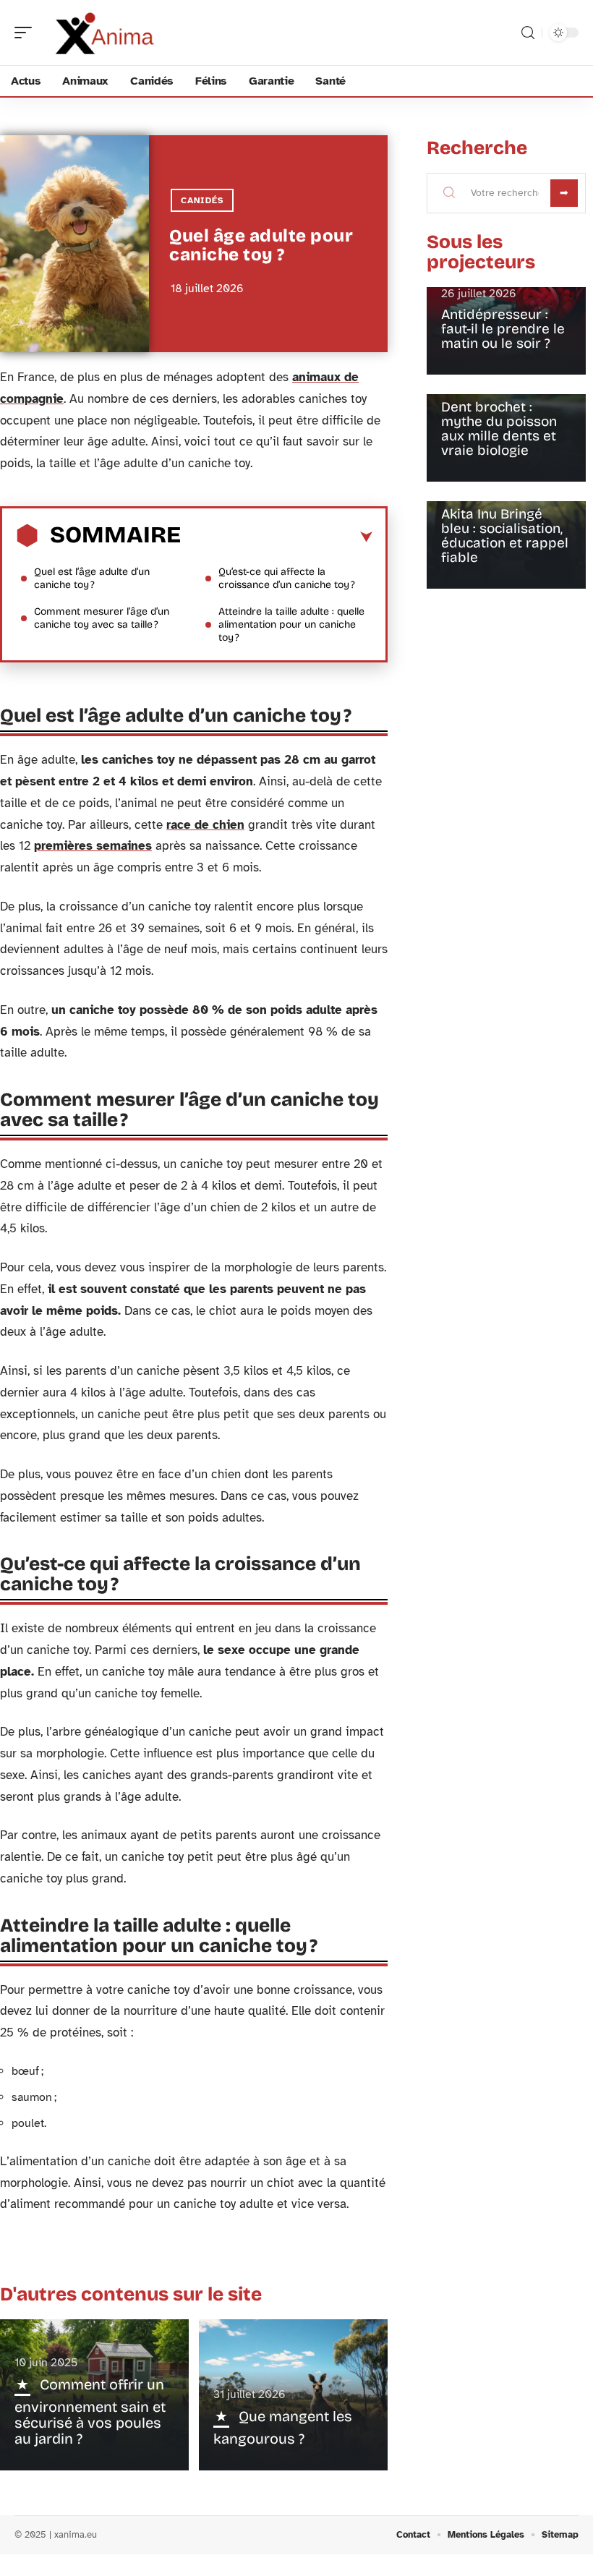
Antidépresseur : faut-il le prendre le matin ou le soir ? (503, 329)
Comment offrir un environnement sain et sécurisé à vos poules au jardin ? (90, 2411)
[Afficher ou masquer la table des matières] (277, 537)
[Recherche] (528, 33)
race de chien (205, 825)
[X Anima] (104, 33)
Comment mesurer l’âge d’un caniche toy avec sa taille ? (102, 618)
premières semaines (93, 846)
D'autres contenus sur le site (131, 2294)
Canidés (202, 200)
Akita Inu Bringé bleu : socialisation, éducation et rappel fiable (505, 536)
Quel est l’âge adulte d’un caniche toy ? (92, 578)
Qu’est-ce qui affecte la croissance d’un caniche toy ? (287, 578)
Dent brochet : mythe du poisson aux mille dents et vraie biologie (499, 428)
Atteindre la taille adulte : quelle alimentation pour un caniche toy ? (291, 624)
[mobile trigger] (27, 33)
